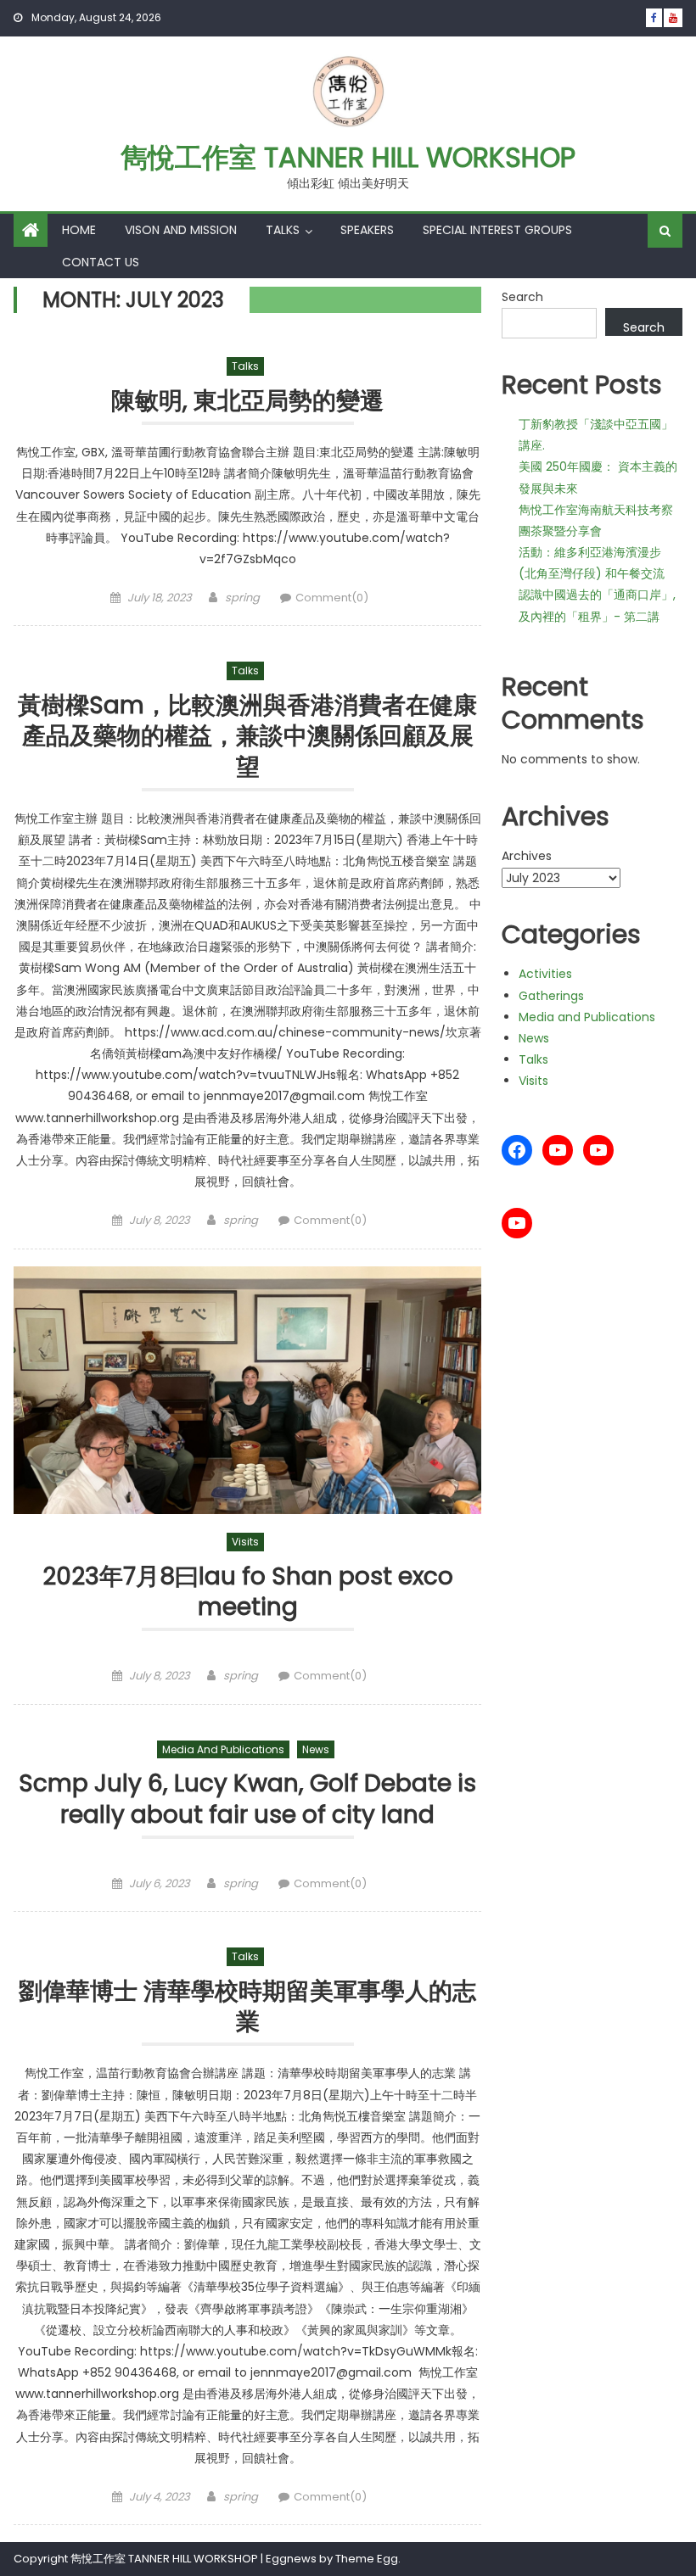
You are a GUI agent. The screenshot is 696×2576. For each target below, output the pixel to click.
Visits (245, 1542)
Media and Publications (223, 1749)
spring (242, 598)
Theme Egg (367, 2559)
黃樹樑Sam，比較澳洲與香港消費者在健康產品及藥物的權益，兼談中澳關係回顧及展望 (247, 737)
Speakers (367, 230)
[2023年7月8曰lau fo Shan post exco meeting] (247, 1390)
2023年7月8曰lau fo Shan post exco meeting (248, 1593)
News (316, 1749)
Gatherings (551, 996)
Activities (545, 974)
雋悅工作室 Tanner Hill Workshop (348, 157)
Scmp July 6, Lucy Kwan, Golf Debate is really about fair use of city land (247, 1799)
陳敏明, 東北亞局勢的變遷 (247, 402)
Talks (283, 230)
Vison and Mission (181, 230)
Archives (527, 856)
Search (522, 297)
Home (79, 230)
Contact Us (101, 262)
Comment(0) (332, 598)
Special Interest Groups (497, 230)
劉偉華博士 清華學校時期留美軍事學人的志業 (247, 2007)
